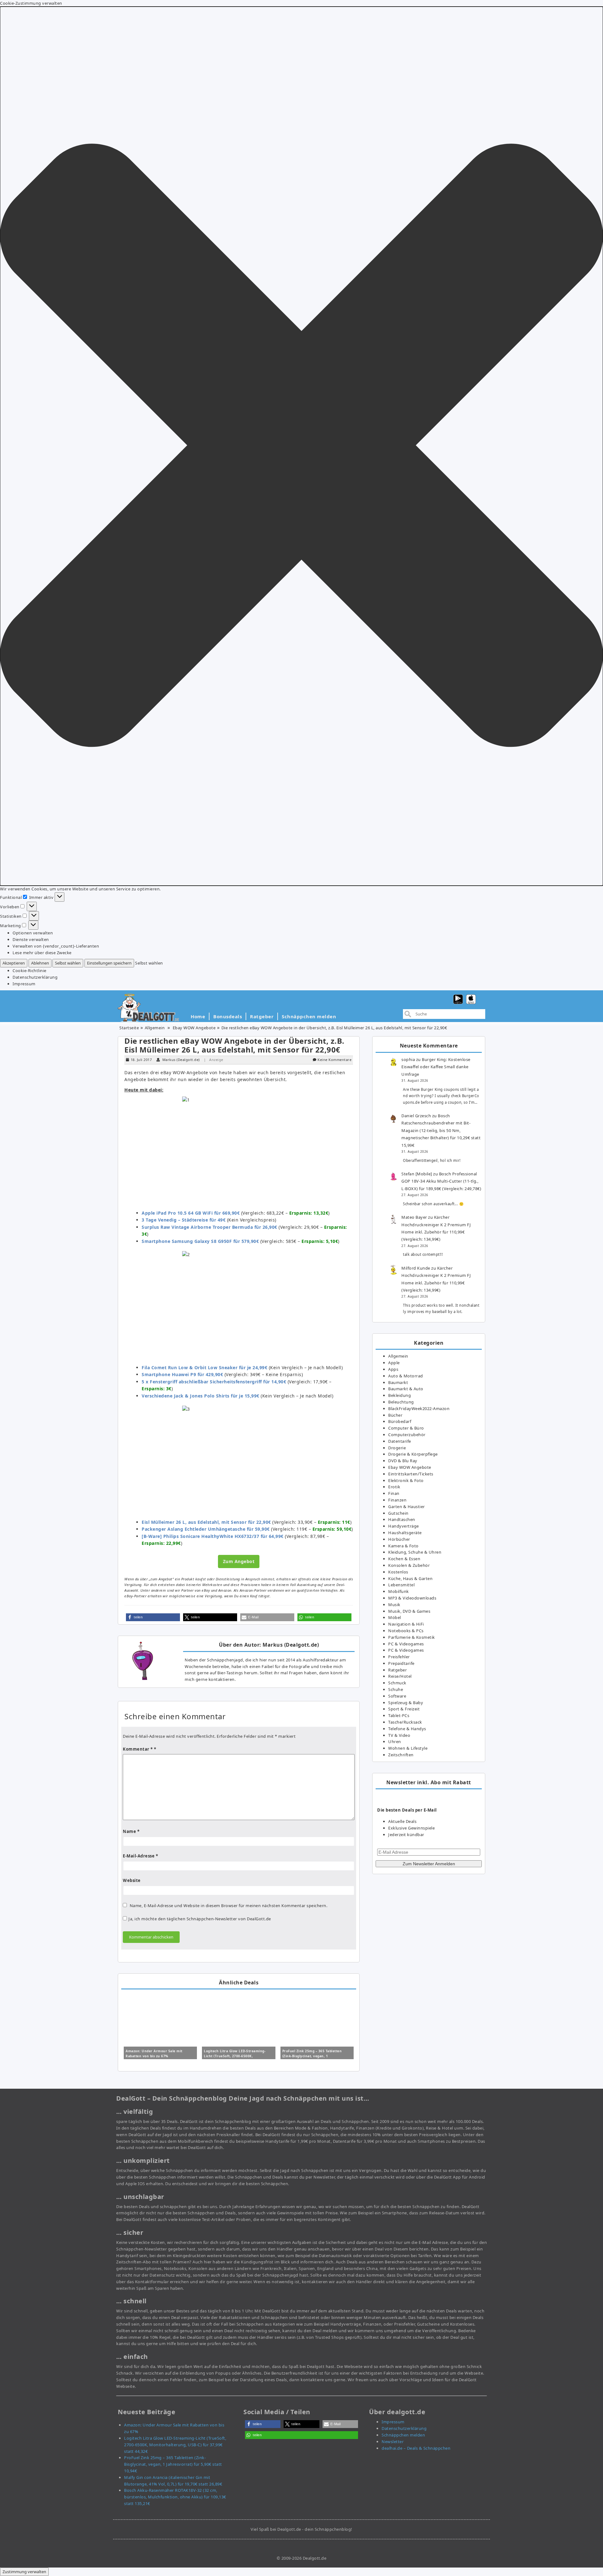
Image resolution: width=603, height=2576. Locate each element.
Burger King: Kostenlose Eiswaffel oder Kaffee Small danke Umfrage (436, 1067)
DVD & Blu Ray (403, 1461)
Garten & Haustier (407, 1507)
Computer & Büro (406, 1428)
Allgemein (155, 1028)
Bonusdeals (228, 1016)
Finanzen (397, 1500)
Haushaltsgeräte (405, 1533)
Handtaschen (402, 1519)
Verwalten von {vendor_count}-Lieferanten (56, 946)
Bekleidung (399, 1395)
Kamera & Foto (403, 1546)
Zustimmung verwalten (24, 2572)
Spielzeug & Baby (406, 1703)
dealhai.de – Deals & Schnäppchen (416, 2448)
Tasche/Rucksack (405, 1722)
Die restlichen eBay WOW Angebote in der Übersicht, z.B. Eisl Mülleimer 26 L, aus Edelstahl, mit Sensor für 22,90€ (234, 1045)
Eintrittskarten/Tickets (411, 1474)
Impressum (24, 984)
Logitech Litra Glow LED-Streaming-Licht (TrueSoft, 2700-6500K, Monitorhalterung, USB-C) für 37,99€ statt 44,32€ (175, 2445)
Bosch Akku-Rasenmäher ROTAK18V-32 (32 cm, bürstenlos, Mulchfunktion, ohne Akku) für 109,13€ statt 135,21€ (175, 2497)
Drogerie (397, 1448)
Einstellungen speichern (109, 963)
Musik (394, 1605)
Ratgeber (262, 1016)
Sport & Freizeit (404, 1709)
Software (397, 1696)
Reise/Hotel (400, 1676)
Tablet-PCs (399, 1715)
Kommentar (138, 1749)
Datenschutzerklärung (35, 977)
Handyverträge (404, 1526)
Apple (394, 1363)
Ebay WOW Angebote (194, 1028)
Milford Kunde (416, 1268)
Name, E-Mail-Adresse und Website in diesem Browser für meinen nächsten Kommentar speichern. (229, 1906)
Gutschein (398, 1513)
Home (198, 1016)
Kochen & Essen (404, 1559)
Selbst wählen (68, 963)
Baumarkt (398, 1382)
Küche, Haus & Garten (410, 1578)
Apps (393, 1369)
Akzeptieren (14, 963)
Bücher (395, 1415)
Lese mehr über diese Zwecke (42, 953)
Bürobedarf (400, 1421)
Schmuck (397, 1683)
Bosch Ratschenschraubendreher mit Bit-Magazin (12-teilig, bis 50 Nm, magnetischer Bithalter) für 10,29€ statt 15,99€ (441, 1130)
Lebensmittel (401, 1585)
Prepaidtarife (401, 1663)
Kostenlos (398, 1572)
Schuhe (396, 1689)
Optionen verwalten (33, 933)
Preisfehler (399, 1657)
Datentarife (400, 1441)
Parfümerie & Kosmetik (412, 1637)
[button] (301, 446)
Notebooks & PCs (406, 1631)
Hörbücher (399, 1539)
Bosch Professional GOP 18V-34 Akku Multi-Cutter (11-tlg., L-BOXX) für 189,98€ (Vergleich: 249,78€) (441, 1181)
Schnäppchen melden (309, 1016)
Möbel (395, 1617)
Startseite (129, 1028)
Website (132, 1880)
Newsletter (393, 2442)
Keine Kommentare (334, 1060)
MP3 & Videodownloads (412, 1598)
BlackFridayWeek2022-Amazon (419, 1408)
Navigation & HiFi (406, 1624)
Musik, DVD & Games (409, 1611)
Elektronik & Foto (406, 1480)
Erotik (394, 1487)
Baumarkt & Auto (406, 1389)
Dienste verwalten (31, 939)
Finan (394, 1493)
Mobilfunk (399, 1591)
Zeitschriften (401, 1755)
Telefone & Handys (407, 1729)
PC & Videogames (406, 1644)
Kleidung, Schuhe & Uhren (415, 1552)
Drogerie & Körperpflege (413, 1454)
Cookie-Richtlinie (30, 971)
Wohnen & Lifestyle (408, 1748)
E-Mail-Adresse (140, 1856)
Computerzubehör (407, 1435)
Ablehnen (40, 963)
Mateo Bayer (414, 1217)
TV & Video (399, 1735)
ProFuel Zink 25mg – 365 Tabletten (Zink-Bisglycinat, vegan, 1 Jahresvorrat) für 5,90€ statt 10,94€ (313, 2056)
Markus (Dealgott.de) (181, 1060)
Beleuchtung (401, 1402)
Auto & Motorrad (406, 1376)
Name (131, 1831)
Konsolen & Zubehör (409, 1565)
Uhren (395, 1742)
